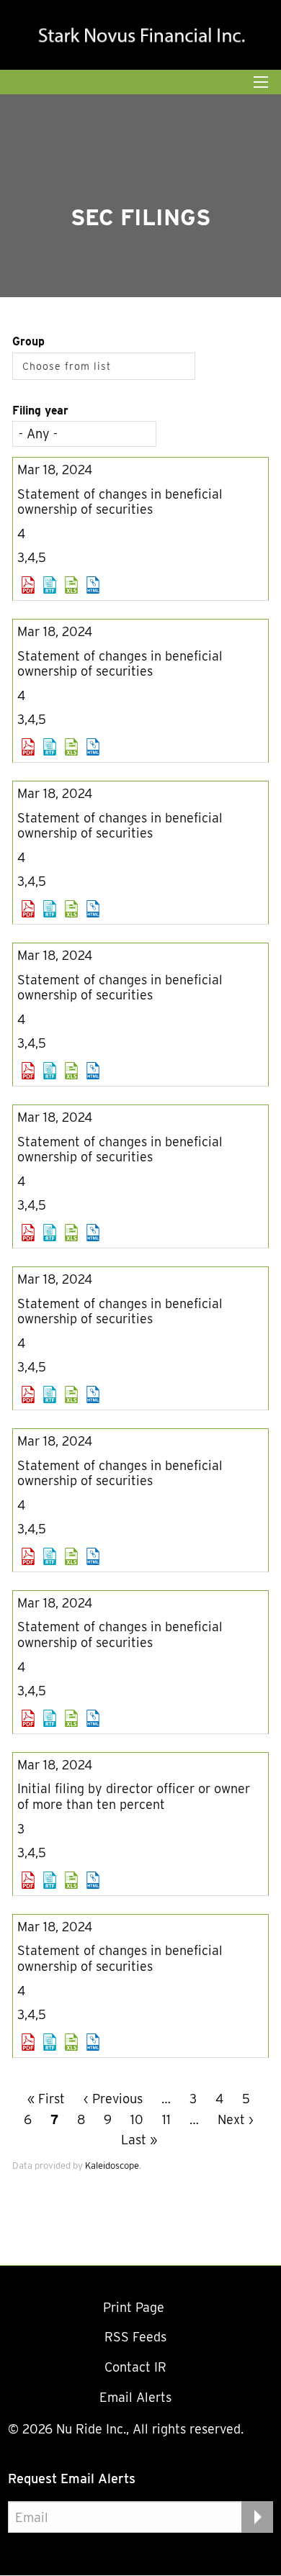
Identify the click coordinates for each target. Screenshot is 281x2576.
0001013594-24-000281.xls (71, 2042)
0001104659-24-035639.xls (71, 1071)
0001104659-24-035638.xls (71, 909)
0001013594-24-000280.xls (71, 1880)
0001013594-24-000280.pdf (28, 1880)
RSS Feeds (135, 2337)
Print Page (135, 2307)
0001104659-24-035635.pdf (28, 747)
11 (166, 2119)
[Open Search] (261, 82)
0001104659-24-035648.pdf (28, 1233)
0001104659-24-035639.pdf (28, 1071)
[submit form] (257, 2517)
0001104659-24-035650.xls (71, 1394)
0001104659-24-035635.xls (71, 747)
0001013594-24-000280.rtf (50, 1880)
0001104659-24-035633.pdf (28, 585)
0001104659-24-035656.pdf (28, 1718)
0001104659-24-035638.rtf (50, 909)
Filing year (40, 411)
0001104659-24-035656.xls (71, 1718)
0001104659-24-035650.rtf (50, 1394)
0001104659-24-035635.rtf (50, 747)
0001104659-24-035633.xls (71, 585)
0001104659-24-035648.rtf (50, 1233)
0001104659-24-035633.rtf (50, 585)
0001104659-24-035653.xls (71, 1556)
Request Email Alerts (72, 2479)
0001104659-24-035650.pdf (28, 1394)
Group (28, 341)
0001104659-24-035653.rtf (50, 1556)
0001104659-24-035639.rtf (50, 1071)
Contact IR (135, 2367)
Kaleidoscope (112, 2165)
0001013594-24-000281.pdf (28, 2042)
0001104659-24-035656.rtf (50, 1718)
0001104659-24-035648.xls (71, 1233)
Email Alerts (135, 2397)
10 (137, 2119)
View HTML (93, 585)
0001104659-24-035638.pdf (28, 909)
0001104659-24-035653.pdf (28, 1556)
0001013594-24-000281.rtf (50, 2042)
